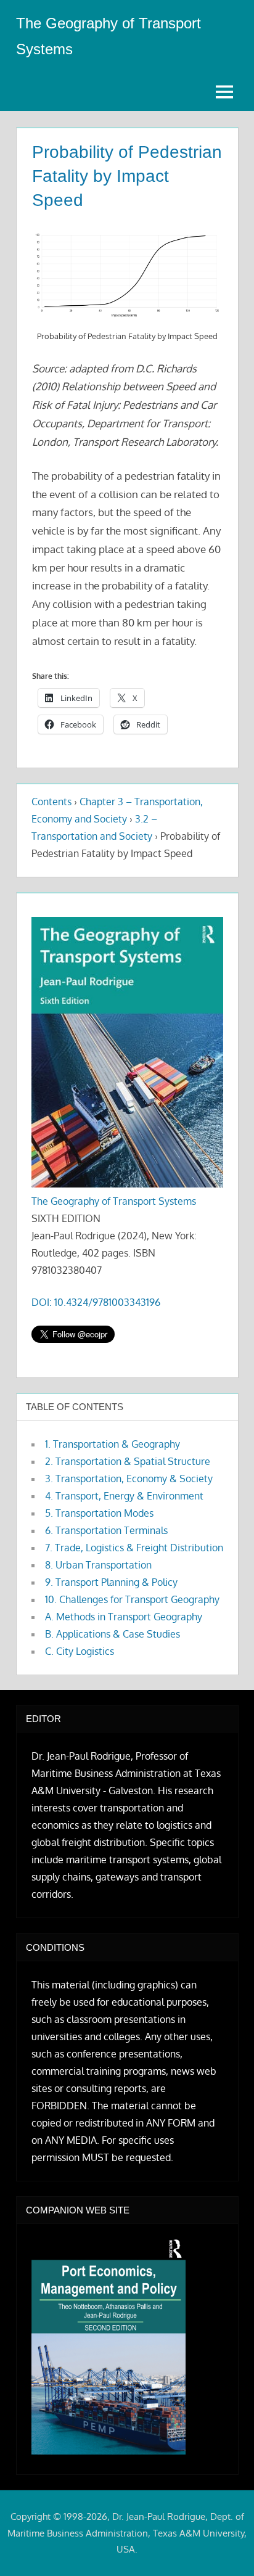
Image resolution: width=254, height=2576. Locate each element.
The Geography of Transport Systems (114, 1201)
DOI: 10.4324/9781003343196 (96, 1302)
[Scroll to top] (225, 2547)
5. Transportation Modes (99, 1513)
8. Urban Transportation (98, 1565)
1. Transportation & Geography (113, 1444)
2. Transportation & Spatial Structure (128, 1461)
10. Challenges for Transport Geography (132, 1599)
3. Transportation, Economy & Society (129, 1479)
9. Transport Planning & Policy (111, 1582)
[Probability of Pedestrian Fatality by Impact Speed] (127, 276)
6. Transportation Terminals (106, 1530)
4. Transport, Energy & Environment (124, 1496)
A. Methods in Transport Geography (124, 1617)
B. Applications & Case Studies (113, 1634)
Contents (51, 802)
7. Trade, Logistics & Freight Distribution (134, 1548)
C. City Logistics (80, 1651)
